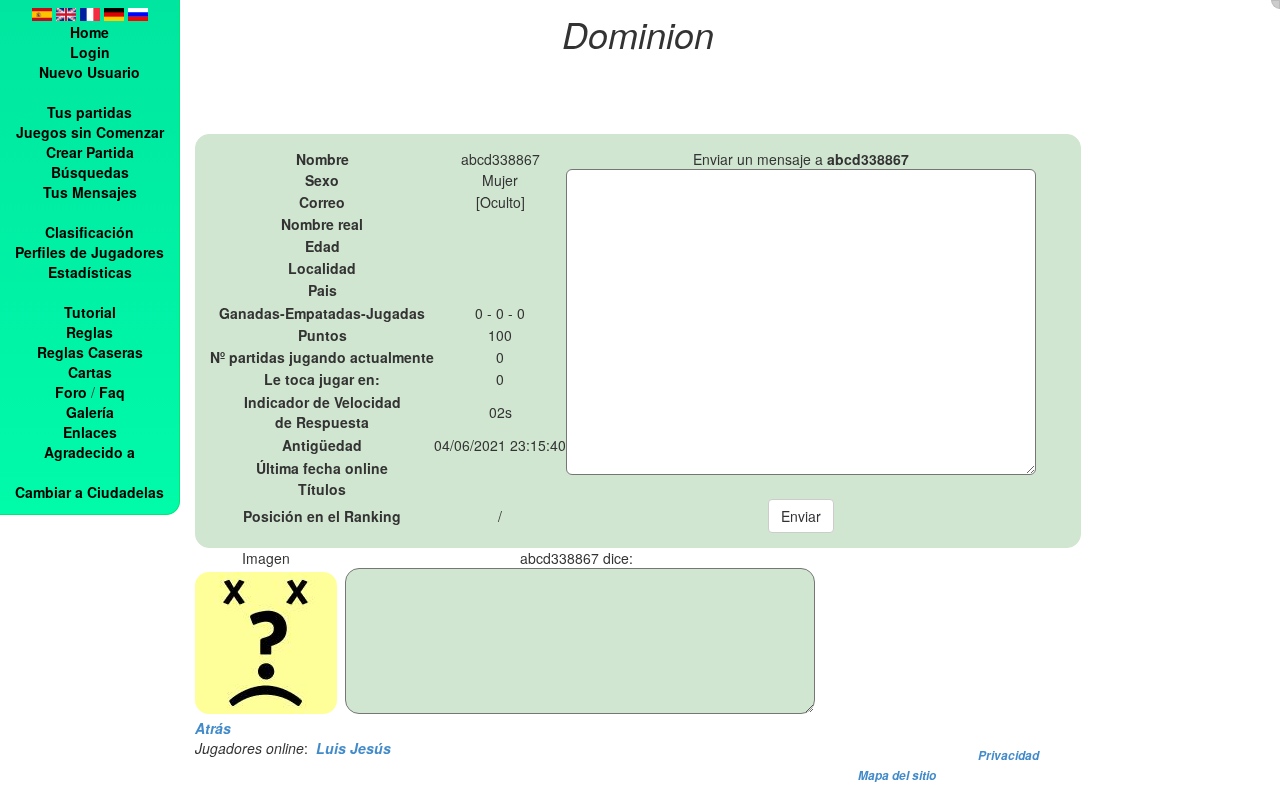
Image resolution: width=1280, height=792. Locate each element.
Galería (90, 412)
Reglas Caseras (90, 352)
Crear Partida (90, 152)
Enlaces (90, 432)
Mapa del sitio (897, 775)
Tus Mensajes (90, 192)
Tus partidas (89, 112)
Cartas (90, 372)
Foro (71, 392)
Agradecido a (89, 452)
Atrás (213, 728)
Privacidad (1008, 755)
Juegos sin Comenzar (90, 132)
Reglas (89, 332)
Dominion (638, 33)
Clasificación (89, 232)
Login (90, 52)
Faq (112, 392)
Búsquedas (90, 172)
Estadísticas (90, 272)
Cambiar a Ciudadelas (89, 492)
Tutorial (90, 312)
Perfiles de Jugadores (89, 252)
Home (89, 32)
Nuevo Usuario (89, 72)
